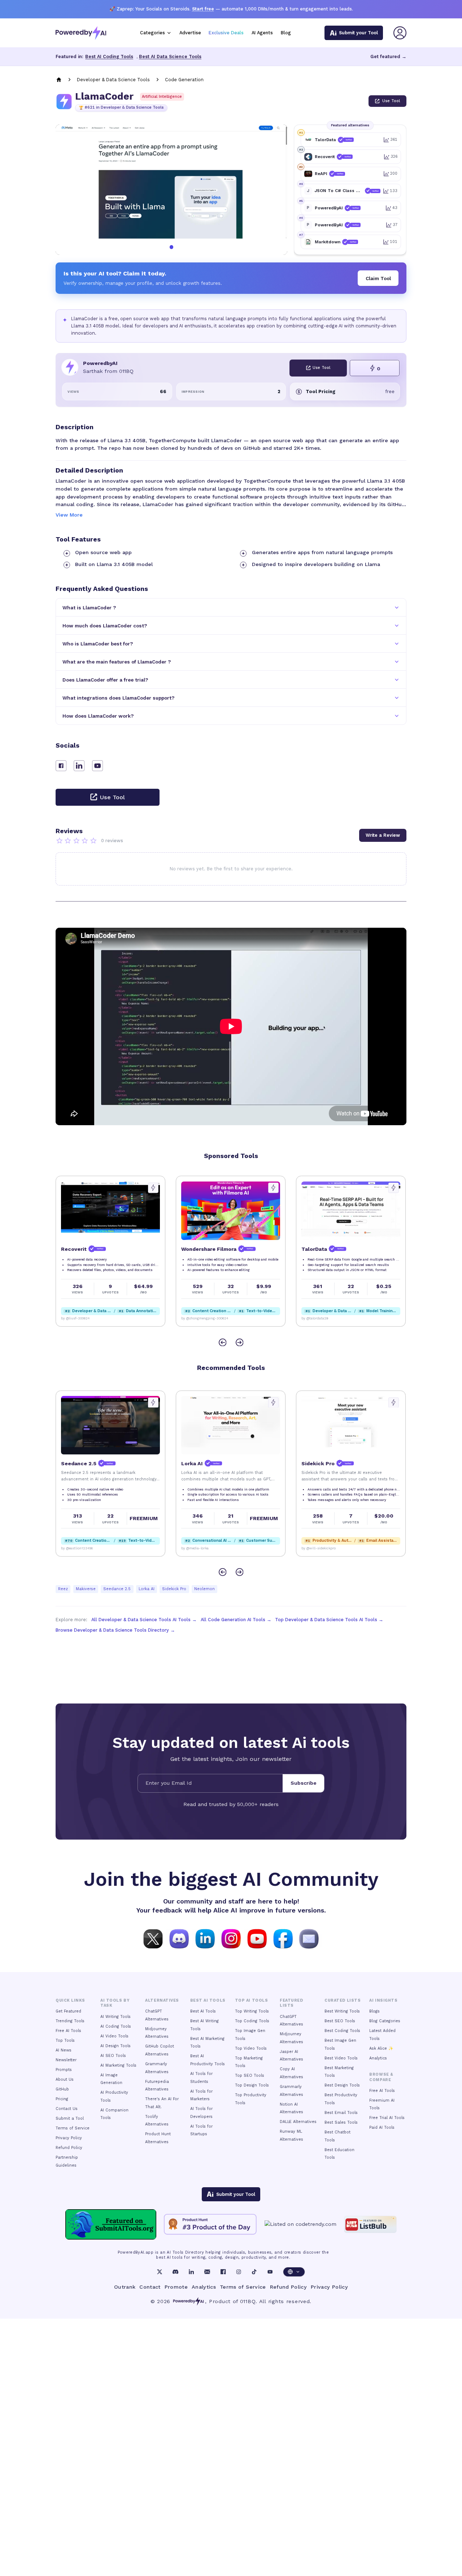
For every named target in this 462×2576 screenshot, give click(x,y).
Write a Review (383, 835)
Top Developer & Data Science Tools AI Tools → (329, 1620)
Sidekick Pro (174, 1589)
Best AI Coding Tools (109, 56)
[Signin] (400, 33)
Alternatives (162, 2000)
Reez (63, 1589)
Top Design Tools (252, 2085)
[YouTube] (270, 2272)
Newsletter (66, 2060)
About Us (65, 2079)
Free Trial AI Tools (387, 2118)
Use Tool (391, 101)
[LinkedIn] (191, 2272)
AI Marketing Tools (118, 2065)
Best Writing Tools (342, 2011)
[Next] (239, 1342)
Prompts (64, 2070)
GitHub (62, 2089)
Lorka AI (147, 1589)
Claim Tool (378, 278)
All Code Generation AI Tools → (236, 1620)
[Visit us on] (309, 1938)
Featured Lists (291, 2003)
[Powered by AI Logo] (81, 33)
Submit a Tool (70, 2118)
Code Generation (184, 80)
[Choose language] (294, 2272)
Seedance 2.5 (117, 1589)
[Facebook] (223, 2272)
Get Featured (68, 2011)
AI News (64, 2050)
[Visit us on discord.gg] (179, 1938)
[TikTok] (254, 2272)
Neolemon (204, 1589)
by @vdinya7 (312, 1318)
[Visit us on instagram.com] (231, 1938)
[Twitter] (160, 2272)
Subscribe (304, 1783)
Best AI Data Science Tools (170, 56)
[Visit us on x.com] (153, 1938)
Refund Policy (69, 2148)
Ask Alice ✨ (381, 2048)
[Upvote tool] (153, 1188)
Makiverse (86, 1589)
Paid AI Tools (382, 2127)
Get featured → (388, 56)
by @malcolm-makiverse (201, 1548)
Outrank (125, 2287)
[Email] (207, 2272)
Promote (176, 2287)
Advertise (190, 33)
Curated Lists (343, 2000)
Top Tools (65, 2040)
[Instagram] (239, 2272)
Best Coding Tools (342, 2031)
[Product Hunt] (210, 2224)
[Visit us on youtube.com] (257, 1938)
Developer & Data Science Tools (113, 80)
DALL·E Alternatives (298, 2122)
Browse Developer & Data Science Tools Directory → (115, 1630)
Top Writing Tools (252, 2011)
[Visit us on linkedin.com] (205, 1938)
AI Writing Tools (115, 2017)
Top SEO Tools (250, 2075)
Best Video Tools (341, 2058)
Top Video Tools (251, 2048)
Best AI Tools (203, 2011)
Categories (152, 33)
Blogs (374, 2011)
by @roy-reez (71, 1548)
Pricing (62, 2099)
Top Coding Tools (252, 2021)
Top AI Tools (251, 2000)
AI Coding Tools (116, 2026)
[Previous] (223, 1342)
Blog (286, 33)
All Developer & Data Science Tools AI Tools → (144, 1620)
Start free (203, 9)
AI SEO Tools (113, 2056)
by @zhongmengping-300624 (84, 1318)
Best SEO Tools (340, 2021)
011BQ (248, 2301)
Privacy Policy (69, 2138)
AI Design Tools (115, 2046)
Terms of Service (73, 2128)
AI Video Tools (114, 2036)
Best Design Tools (342, 2085)
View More (69, 515)
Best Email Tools (341, 2113)
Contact (150, 2287)
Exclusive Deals (226, 33)
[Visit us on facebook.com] (283, 1938)
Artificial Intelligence (162, 97)
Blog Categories (385, 2021)
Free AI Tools (68, 2031)
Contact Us (67, 2109)
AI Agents (262, 33)
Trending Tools (70, 2021)
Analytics (378, 2058)
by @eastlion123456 (317, 1548)
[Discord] (175, 2272)
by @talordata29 (195, 1318)
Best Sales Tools (341, 2122)
